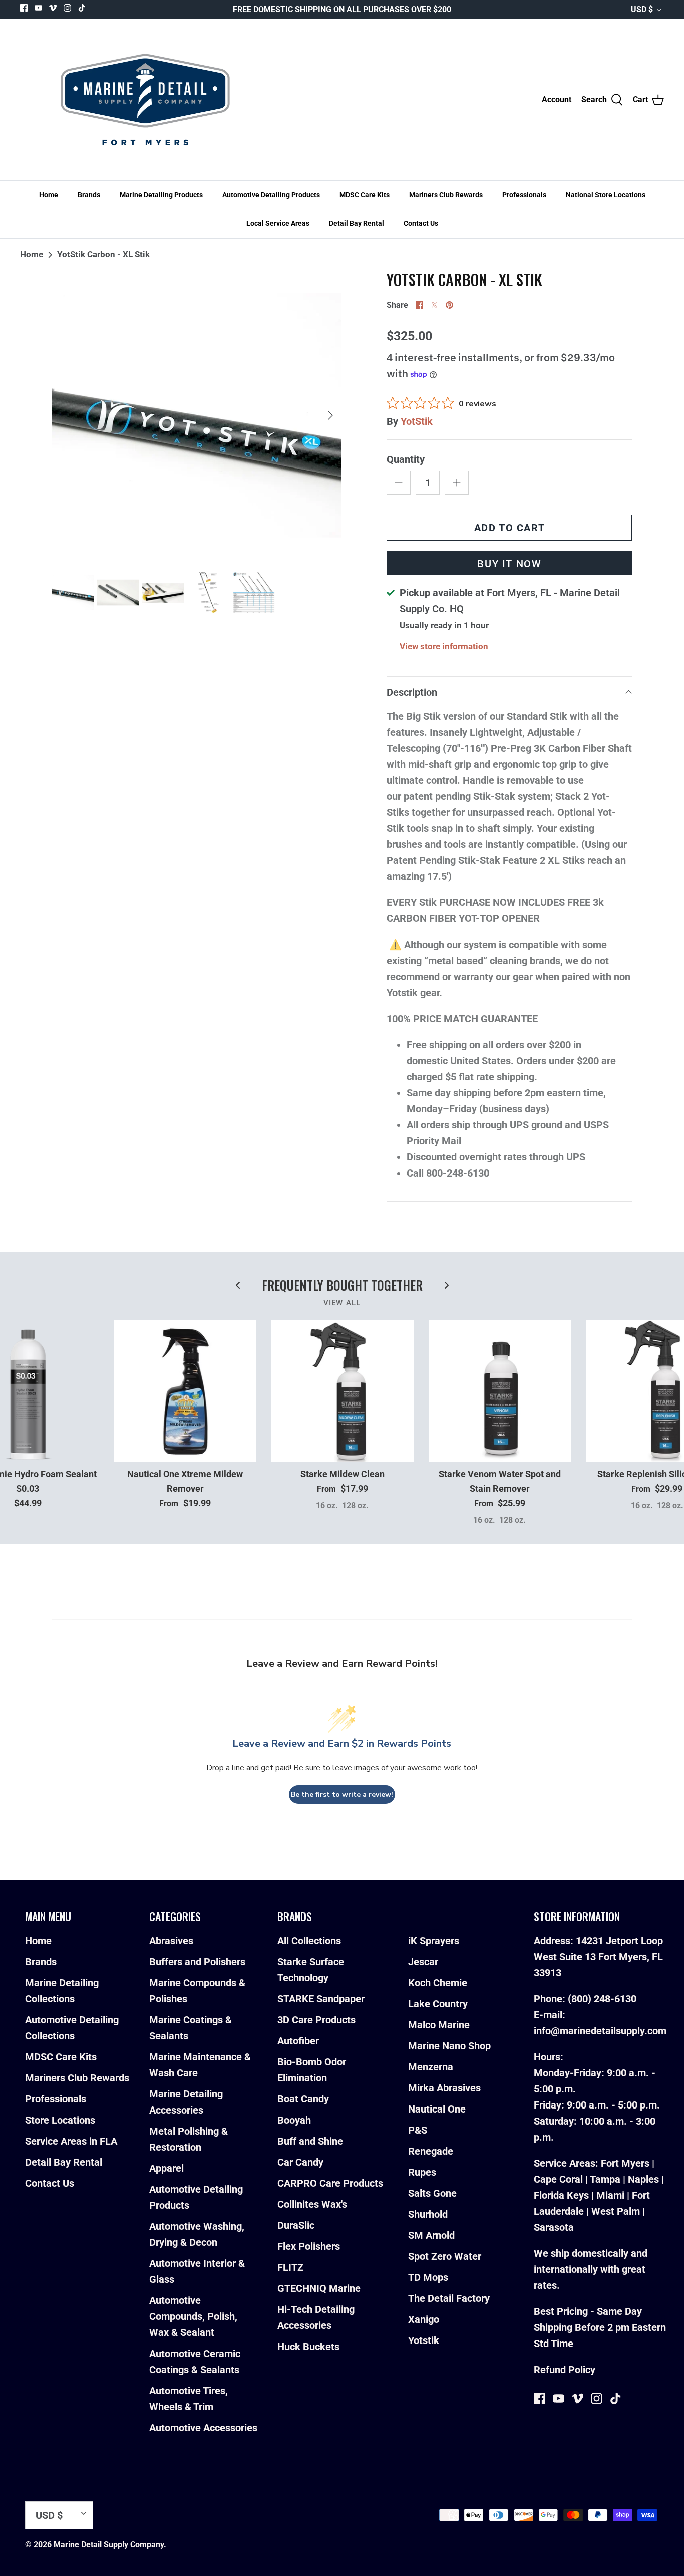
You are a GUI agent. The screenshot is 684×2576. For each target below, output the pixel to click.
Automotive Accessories (203, 2428)
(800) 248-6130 (602, 1999)
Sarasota (554, 2227)
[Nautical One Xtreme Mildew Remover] (185, 1391)
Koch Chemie (438, 1983)
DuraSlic (296, 2225)
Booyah (294, 2120)
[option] (197, 416)
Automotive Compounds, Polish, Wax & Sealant (193, 2316)
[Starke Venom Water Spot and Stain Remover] (500, 1391)
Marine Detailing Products (161, 195)
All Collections (309, 1941)
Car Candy (300, 2162)
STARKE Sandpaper (321, 1999)
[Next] (330, 415)
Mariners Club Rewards (446, 195)
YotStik (417, 421)
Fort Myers (625, 2163)
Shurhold (428, 2214)
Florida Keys (561, 2195)
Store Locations (60, 2120)
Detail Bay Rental (357, 223)
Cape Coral (558, 2179)
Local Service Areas (278, 223)
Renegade (431, 2151)
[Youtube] (38, 8)
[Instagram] (67, 8)
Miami (610, 2195)
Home (49, 195)
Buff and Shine (310, 2141)
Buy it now (509, 564)
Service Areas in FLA (71, 2141)
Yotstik (424, 2340)
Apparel (166, 2168)
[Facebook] (24, 8)
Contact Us (421, 223)
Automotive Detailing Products (271, 195)
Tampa (605, 2179)
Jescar (423, 1962)
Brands (89, 195)
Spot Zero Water (445, 2256)
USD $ (642, 9)
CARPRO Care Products (330, 2183)
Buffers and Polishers (197, 1962)
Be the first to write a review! (342, 1795)
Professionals (524, 195)
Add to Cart (510, 528)
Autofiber (298, 2041)
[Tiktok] (82, 8)
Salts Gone (432, 2193)
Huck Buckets (308, 2347)
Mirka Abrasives (444, 2088)
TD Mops (428, 2277)
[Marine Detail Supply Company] (145, 100)
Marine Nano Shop (449, 2046)
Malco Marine (439, 2025)
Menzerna (431, 2067)
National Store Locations (606, 195)
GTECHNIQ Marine (319, 2288)
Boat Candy (303, 2099)
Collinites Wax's (312, 2204)
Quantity (406, 459)
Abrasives (171, 1941)
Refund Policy (565, 2370)
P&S (418, 2130)
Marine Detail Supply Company (109, 2545)
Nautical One (437, 2109)
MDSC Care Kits (365, 195)
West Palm (616, 2211)
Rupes (422, 2172)
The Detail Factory (449, 2298)
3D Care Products (316, 2020)
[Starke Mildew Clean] (343, 1391)
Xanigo (424, 2319)
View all (342, 1303)
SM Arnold (431, 2235)
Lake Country (438, 2004)
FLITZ (290, 2267)
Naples (643, 2179)
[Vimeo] (53, 8)
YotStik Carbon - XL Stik (103, 254)
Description (412, 692)
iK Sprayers (434, 1941)
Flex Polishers (309, 2246)
